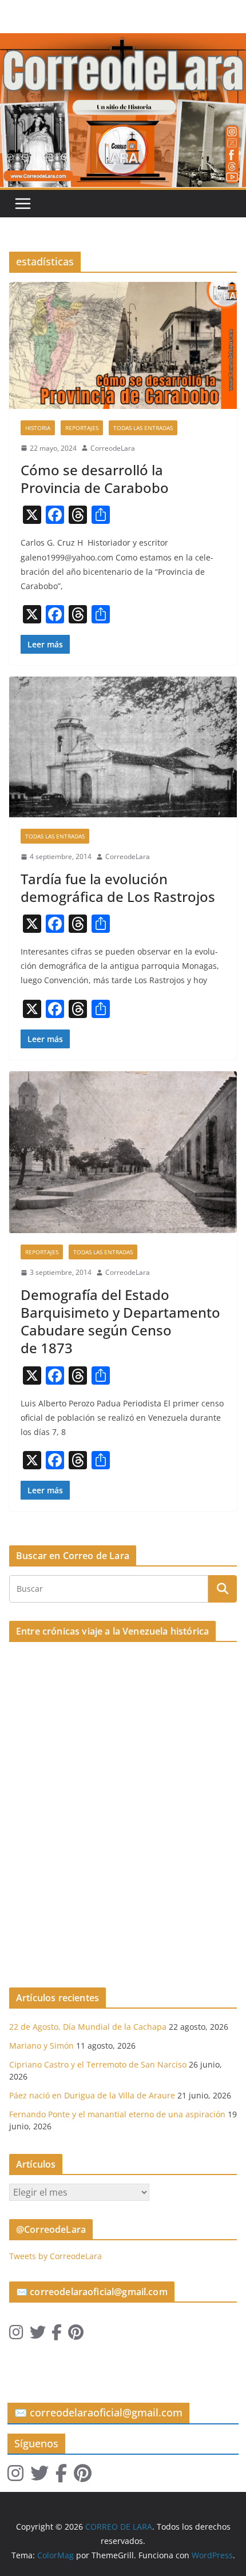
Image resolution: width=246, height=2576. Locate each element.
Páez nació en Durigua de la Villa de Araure (92, 2095)
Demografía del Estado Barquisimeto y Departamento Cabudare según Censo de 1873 (120, 1321)
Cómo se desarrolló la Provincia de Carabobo (95, 479)
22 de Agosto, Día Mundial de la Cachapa (88, 2027)
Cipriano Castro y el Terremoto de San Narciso (98, 2064)
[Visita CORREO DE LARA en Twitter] (38, 2335)
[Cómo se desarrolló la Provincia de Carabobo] (123, 345)
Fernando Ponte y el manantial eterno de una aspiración (117, 2114)
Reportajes (82, 428)
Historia (38, 428)
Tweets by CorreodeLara (55, 2256)
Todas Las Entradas (143, 428)
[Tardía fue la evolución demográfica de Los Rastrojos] (123, 747)
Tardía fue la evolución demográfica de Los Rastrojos (118, 888)
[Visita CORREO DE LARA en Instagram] (16, 2335)
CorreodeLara (113, 448)
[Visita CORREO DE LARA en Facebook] (57, 2335)
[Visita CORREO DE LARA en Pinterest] (76, 2335)
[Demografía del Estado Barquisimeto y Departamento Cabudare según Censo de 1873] (123, 1152)
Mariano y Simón (41, 2046)
